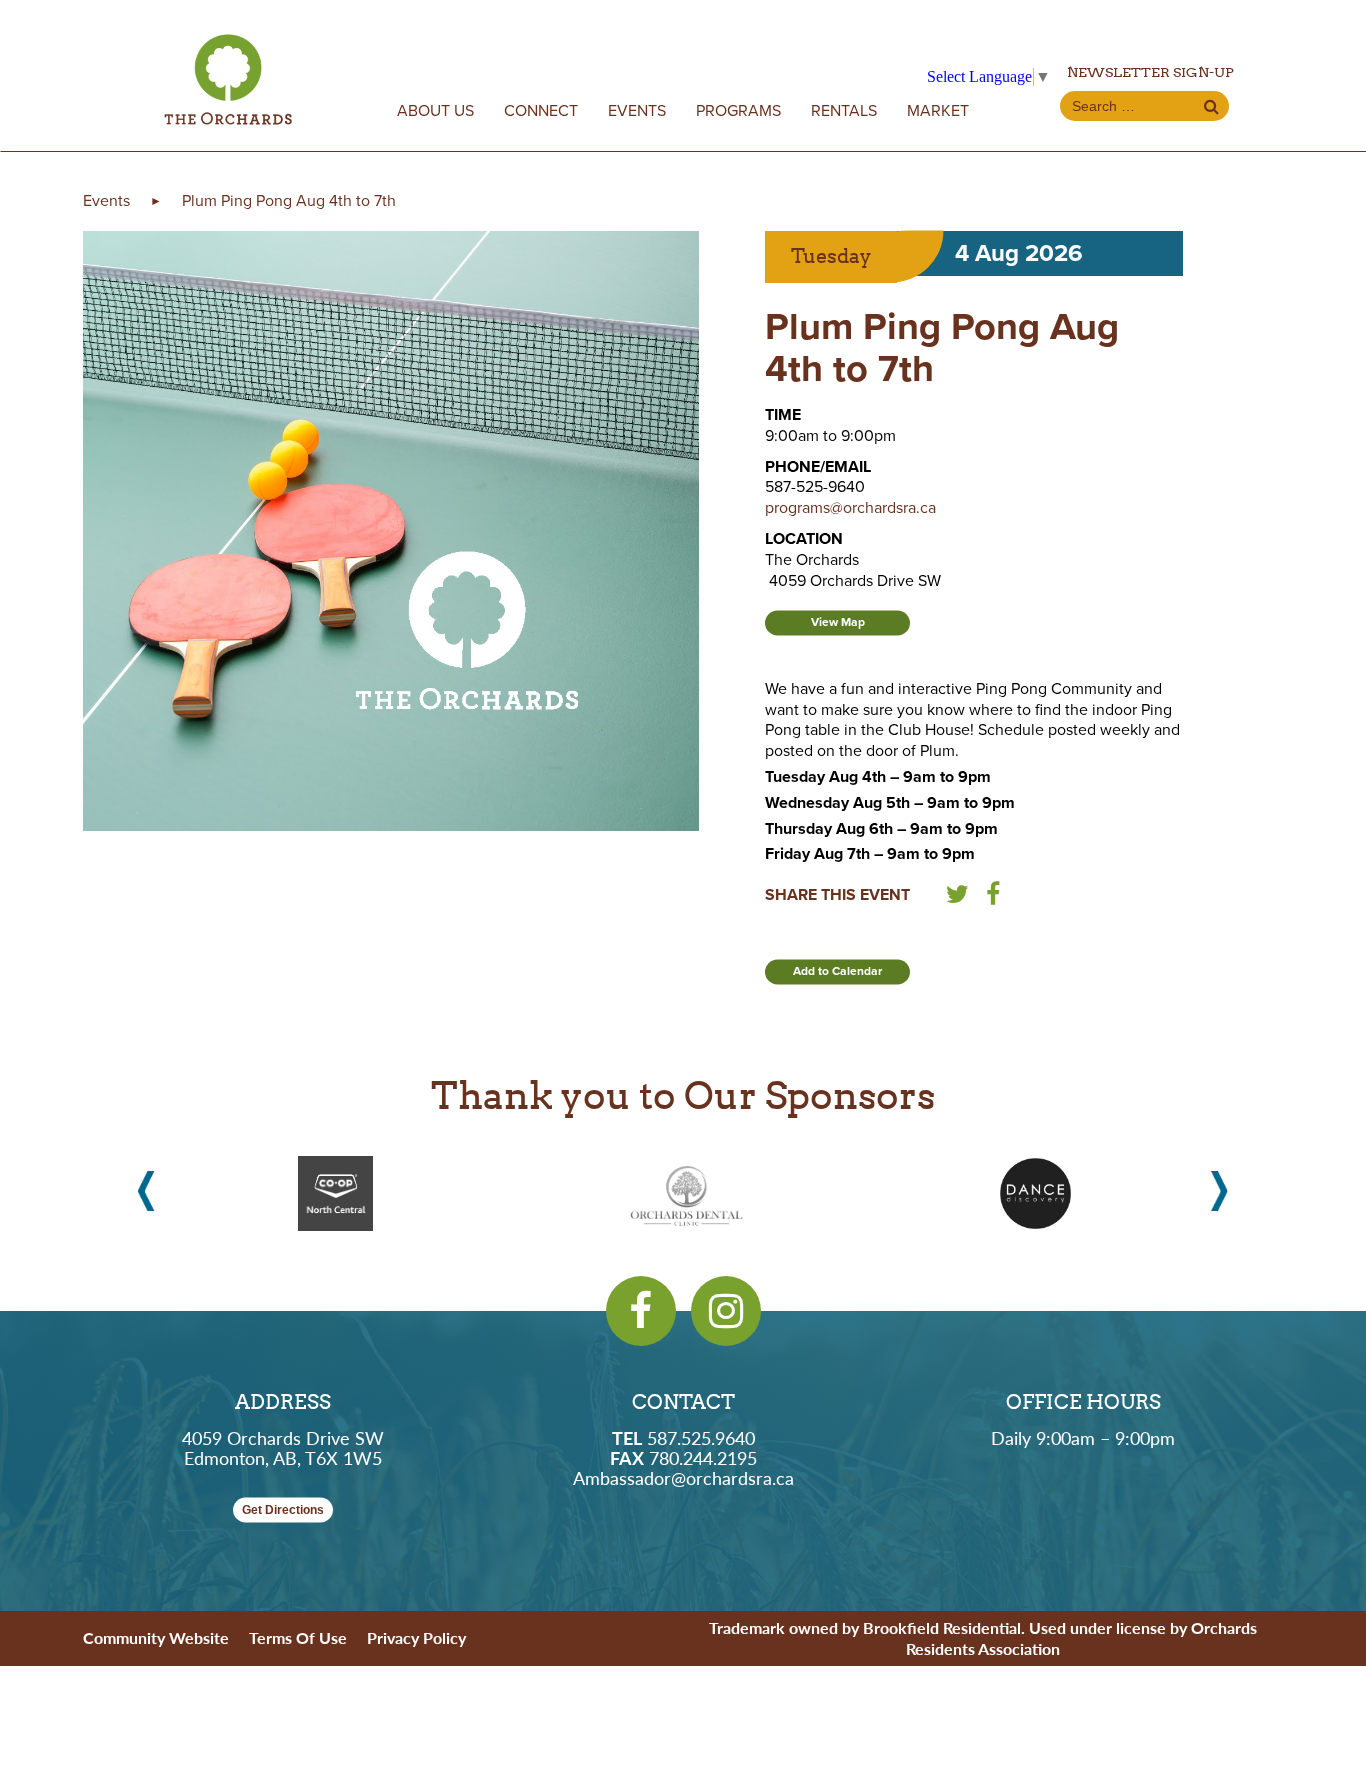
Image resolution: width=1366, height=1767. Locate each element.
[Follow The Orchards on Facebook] (641, 1311)
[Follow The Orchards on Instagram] (726, 1311)
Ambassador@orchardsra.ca (683, 1477)
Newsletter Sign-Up (1150, 72)
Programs (738, 111)
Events (637, 111)
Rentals (844, 111)
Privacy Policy (416, 1637)
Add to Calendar (837, 971)
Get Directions (283, 1510)
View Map (838, 622)
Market (938, 111)
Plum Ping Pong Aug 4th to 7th (289, 201)
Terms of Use (298, 1637)
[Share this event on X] (957, 898)
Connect (541, 111)
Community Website (156, 1637)
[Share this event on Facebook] (993, 898)
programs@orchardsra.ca (850, 508)
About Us (435, 111)
